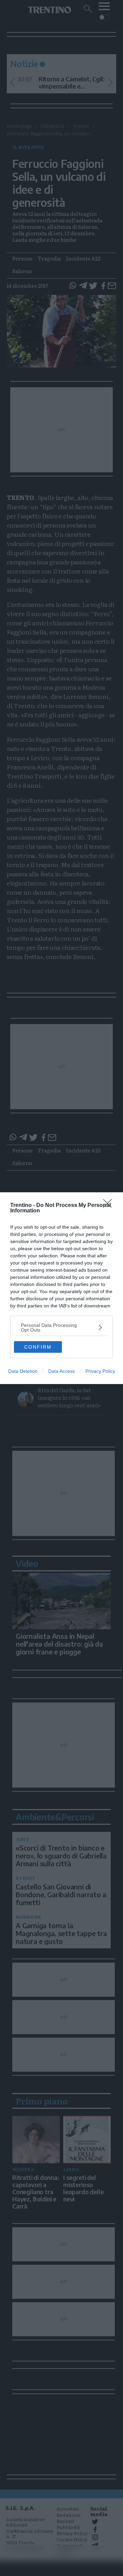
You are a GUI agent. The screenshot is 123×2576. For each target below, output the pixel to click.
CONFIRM (38, 1347)
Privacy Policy (100, 1371)
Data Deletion (23, 1371)
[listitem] (61, 1328)
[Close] (110, 1206)
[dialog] (61, 1288)
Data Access (61, 1371)
